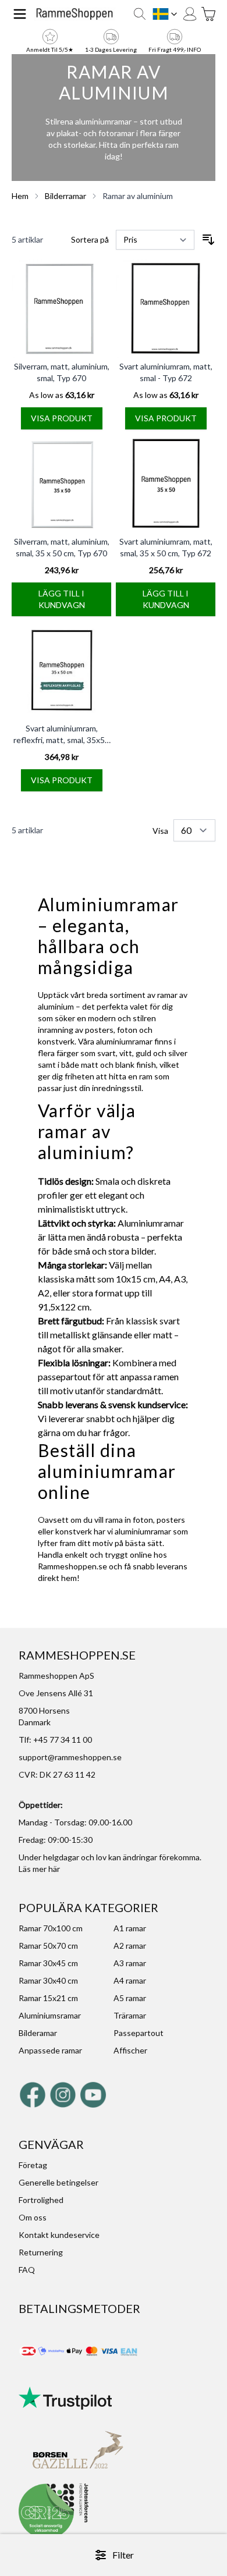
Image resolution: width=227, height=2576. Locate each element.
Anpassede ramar (50, 2050)
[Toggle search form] (140, 14)
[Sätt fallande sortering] (208, 240)
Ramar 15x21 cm (48, 1998)
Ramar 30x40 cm (48, 1980)
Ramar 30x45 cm (48, 1963)
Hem (20, 196)
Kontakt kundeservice (59, 2235)
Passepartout (139, 2033)
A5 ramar (130, 1998)
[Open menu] (20, 14)
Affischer (130, 2050)
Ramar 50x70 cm (48, 1946)
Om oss (33, 2217)
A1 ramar (130, 1928)
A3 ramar (130, 1963)
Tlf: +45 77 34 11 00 (55, 1740)
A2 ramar (130, 1946)
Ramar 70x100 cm (51, 1928)
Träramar (130, 2015)
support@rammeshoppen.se (70, 1757)
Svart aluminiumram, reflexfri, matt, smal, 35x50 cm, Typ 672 (61, 740)
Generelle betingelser (58, 2182)
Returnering (41, 2252)
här (54, 1869)
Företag (33, 2165)
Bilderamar (38, 2033)
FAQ (27, 2270)
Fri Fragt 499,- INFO (175, 49)
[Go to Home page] (75, 14)
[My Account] (190, 14)
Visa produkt (62, 418)
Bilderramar (65, 196)
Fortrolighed (41, 2200)
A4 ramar (130, 1980)
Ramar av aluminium (138, 196)
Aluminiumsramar (50, 2015)
